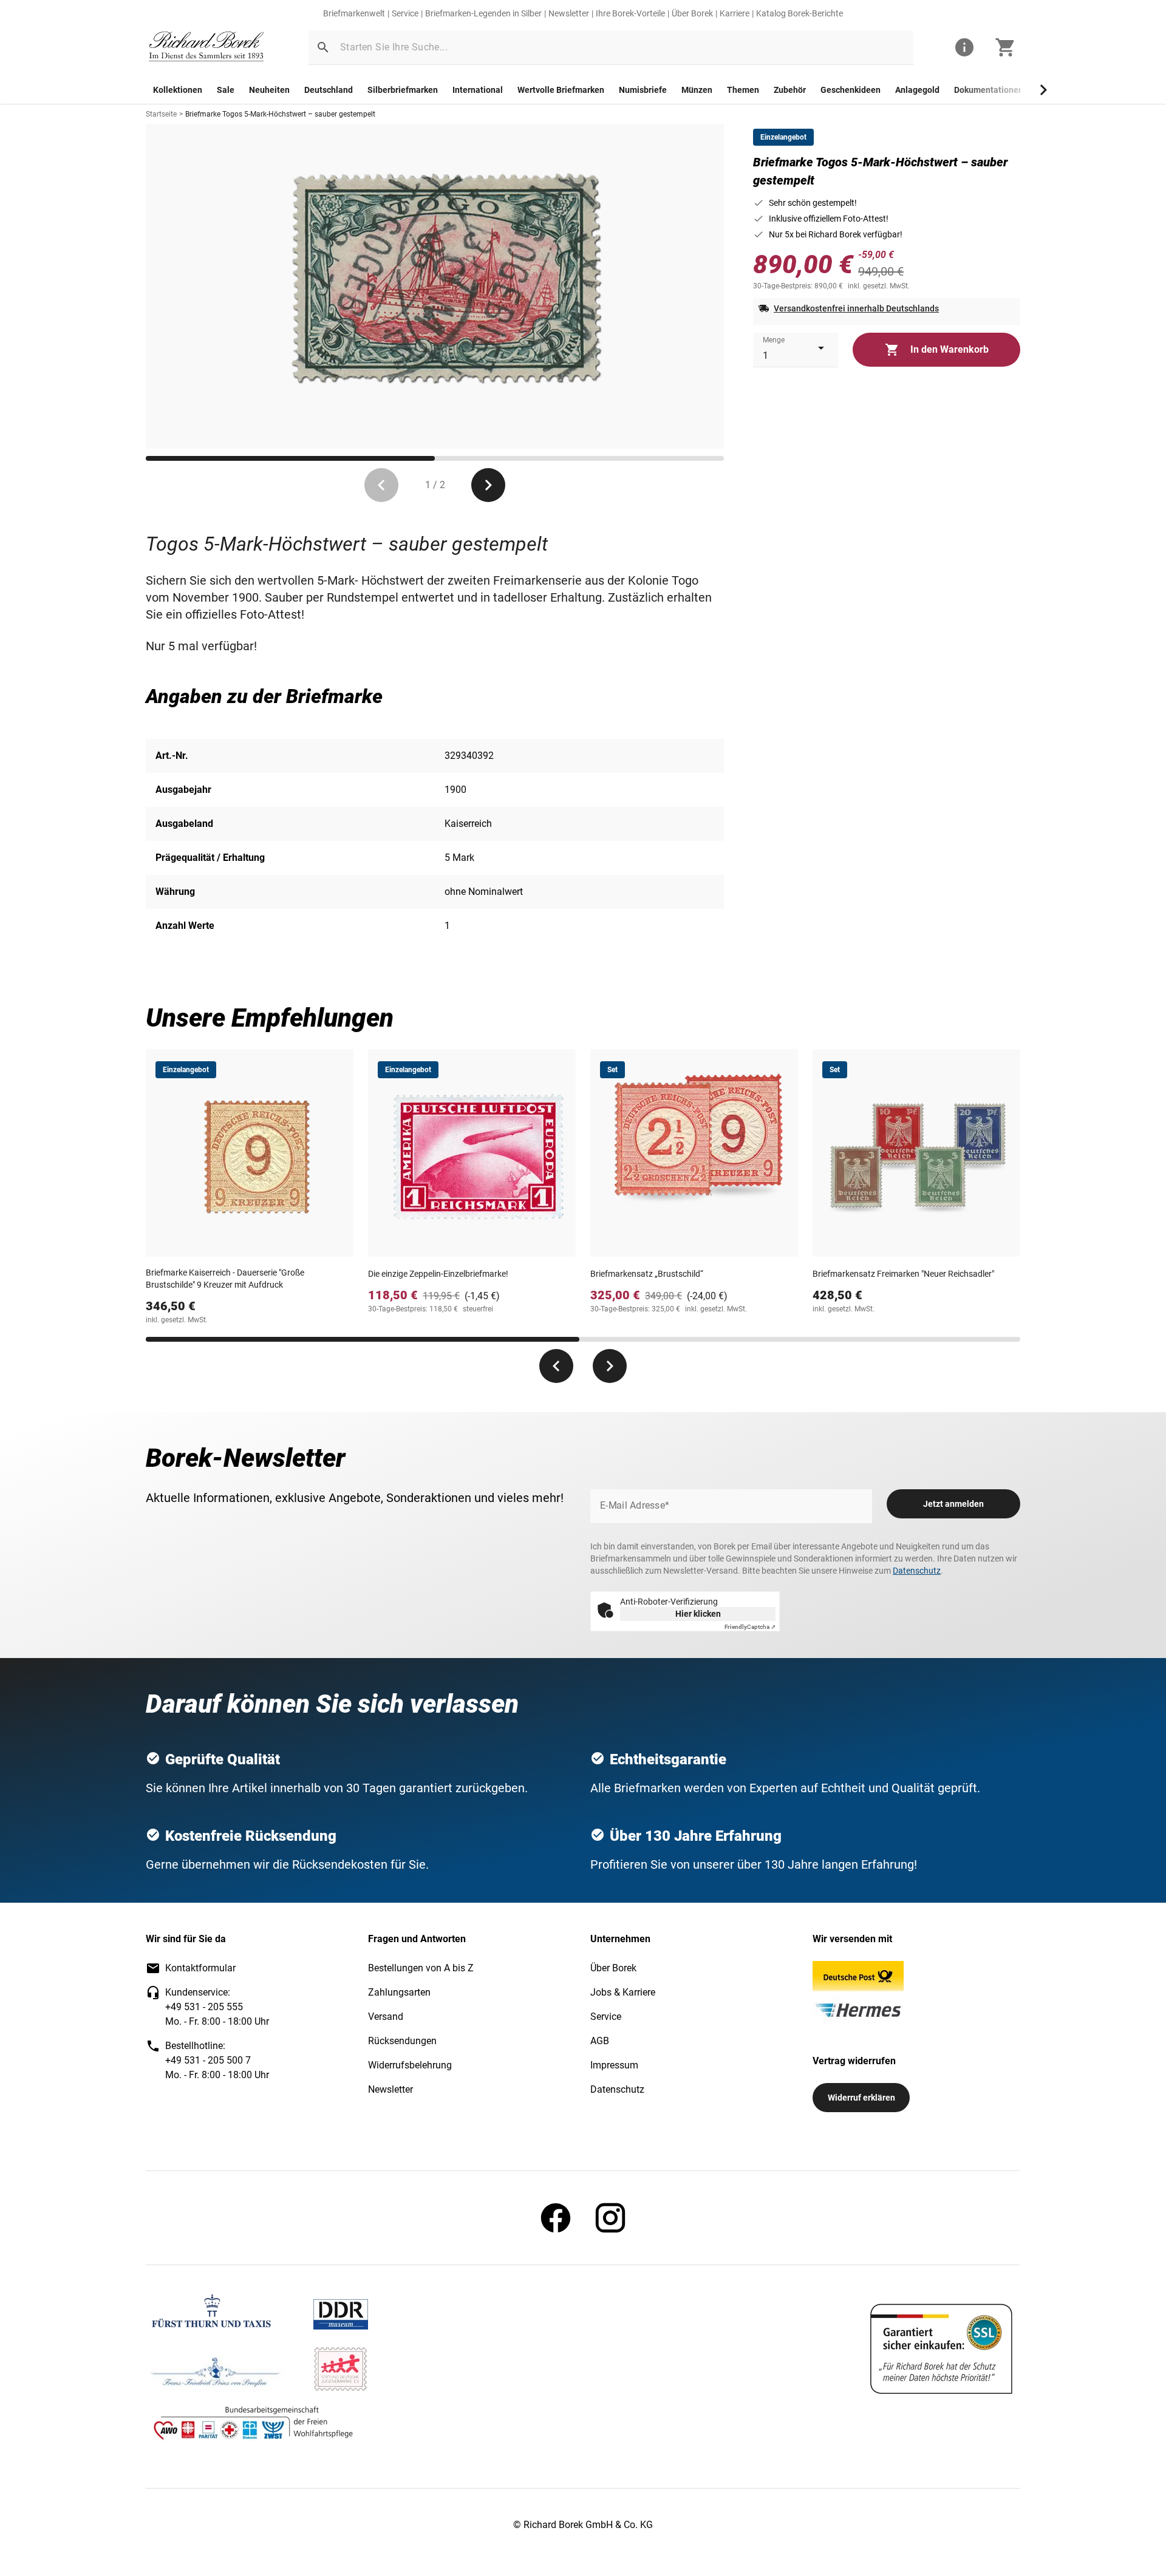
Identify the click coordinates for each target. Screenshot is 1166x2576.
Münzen (697, 90)
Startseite (161, 114)
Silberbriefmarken (403, 90)
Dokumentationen (989, 90)
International (478, 90)
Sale (226, 90)
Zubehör (790, 90)
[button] (323, 47)
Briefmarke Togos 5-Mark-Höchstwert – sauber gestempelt (280, 114)
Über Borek (692, 13)
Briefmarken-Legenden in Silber (483, 13)
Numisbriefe (643, 90)
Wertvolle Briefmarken (561, 90)
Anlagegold (917, 90)
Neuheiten (269, 90)
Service (405, 13)
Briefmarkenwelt (354, 13)
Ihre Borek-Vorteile (630, 13)
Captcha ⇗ (750, 1627)
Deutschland (329, 90)
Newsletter (569, 13)
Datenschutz (917, 1571)
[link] (206, 48)
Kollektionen (178, 90)
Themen (743, 90)
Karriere (735, 13)
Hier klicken (698, 1614)
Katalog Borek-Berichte (799, 13)
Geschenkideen (851, 90)
